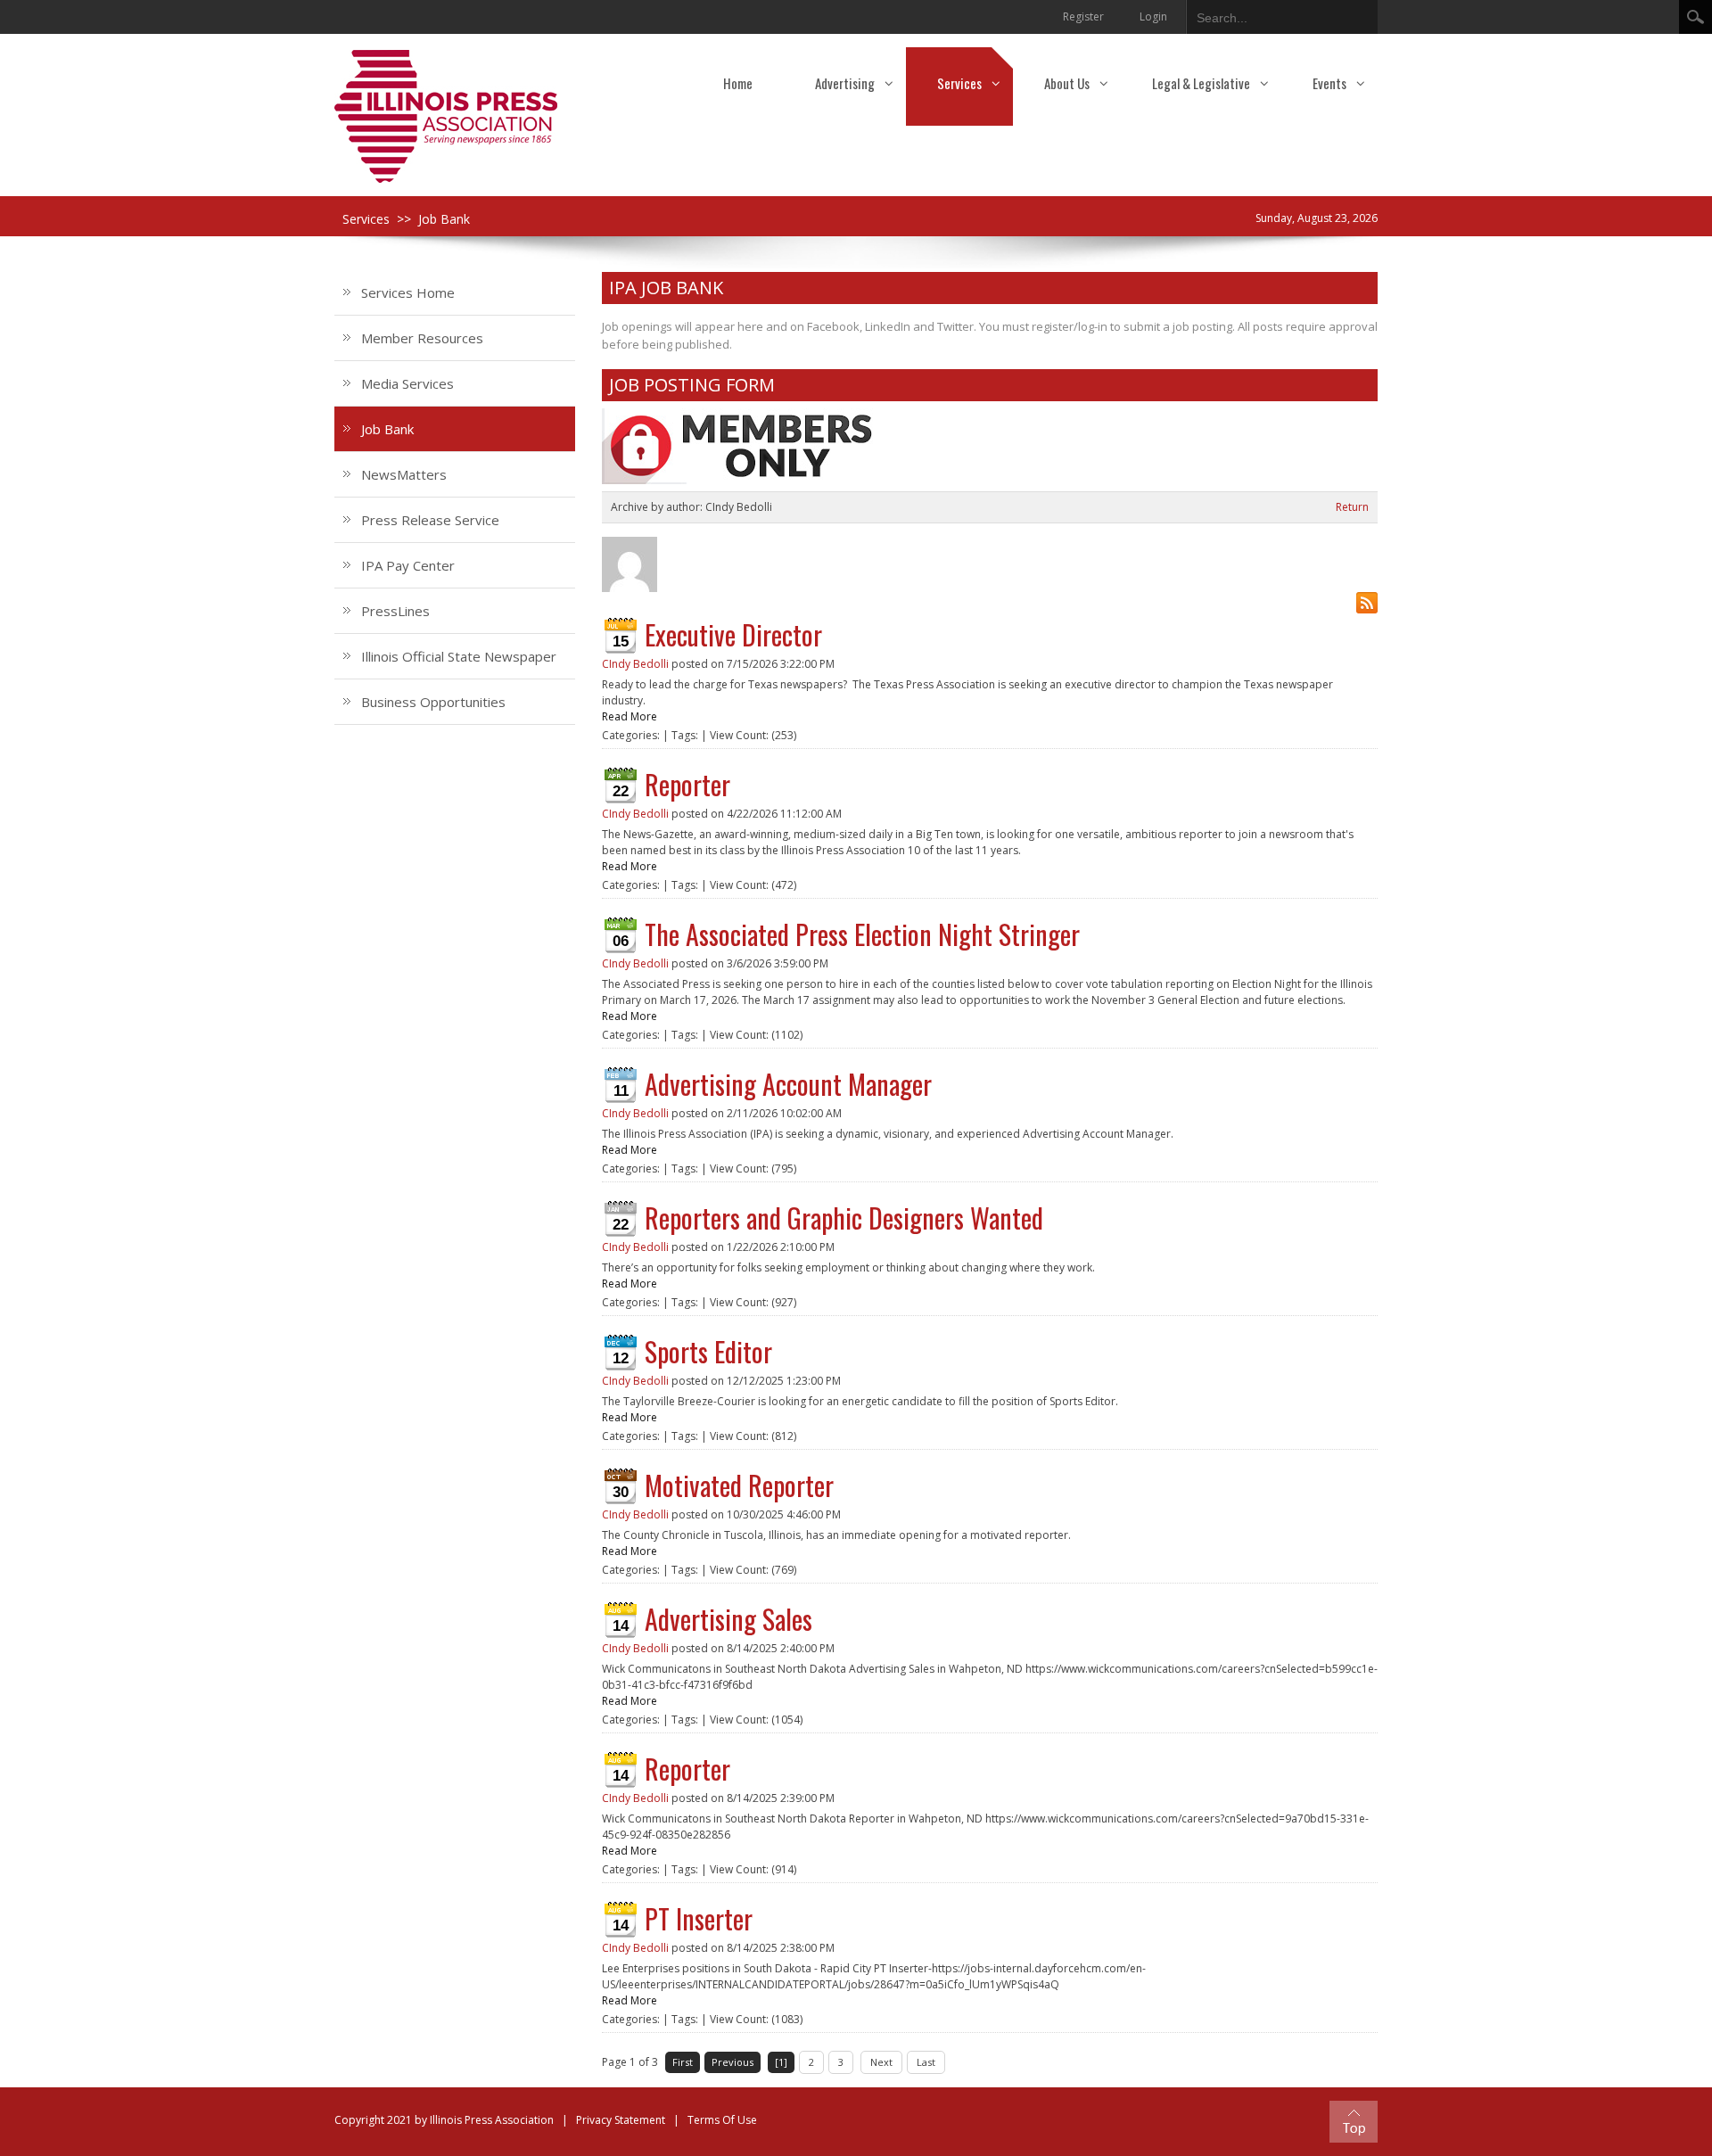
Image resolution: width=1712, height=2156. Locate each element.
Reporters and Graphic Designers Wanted (844, 1218)
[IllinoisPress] (446, 115)
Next (881, 2062)
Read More (630, 716)
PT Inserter (699, 1918)
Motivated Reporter (739, 1485)
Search (1696, 17)
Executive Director (733, 634)
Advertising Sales (728, 1619)
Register (1083, 16)
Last (926, 2062)
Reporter (687, 784)
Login (1153, 16)
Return (1352, 507)
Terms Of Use (722, 2120)
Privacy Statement (621, 2120)
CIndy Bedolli (635, 664)
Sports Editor (708, 1351)
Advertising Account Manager (788, 1084)
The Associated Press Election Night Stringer (862, 934)
